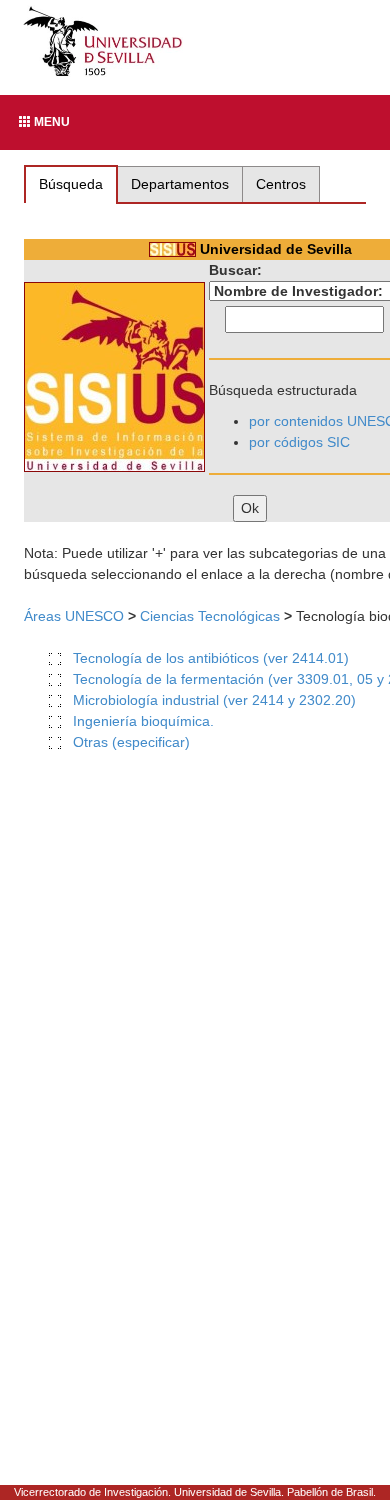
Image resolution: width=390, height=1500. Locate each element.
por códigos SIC (299, 442)
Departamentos (180, 184)
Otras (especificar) (131, 742)
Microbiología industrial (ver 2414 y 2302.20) (214, 700)
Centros (281, 184)
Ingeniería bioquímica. (143, 721)
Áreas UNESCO (74, 616)
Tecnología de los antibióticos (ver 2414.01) (211, 658)
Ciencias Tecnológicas (210, 616)
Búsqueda (71, 184)
